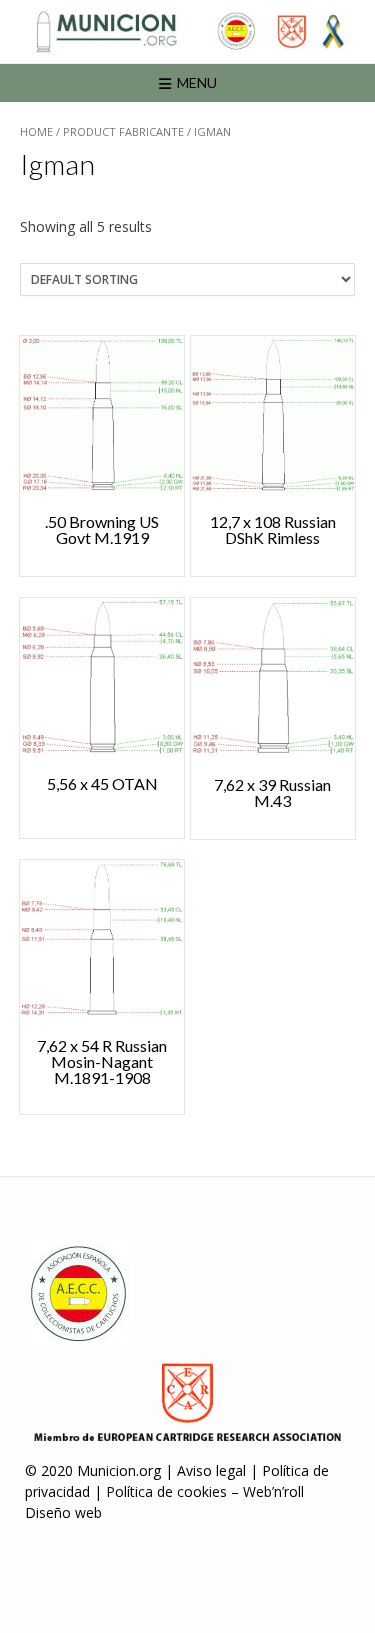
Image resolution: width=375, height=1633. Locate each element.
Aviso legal (211, 1470)
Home (36, 131)
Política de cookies (166, 1491)
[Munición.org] (187, 31)
